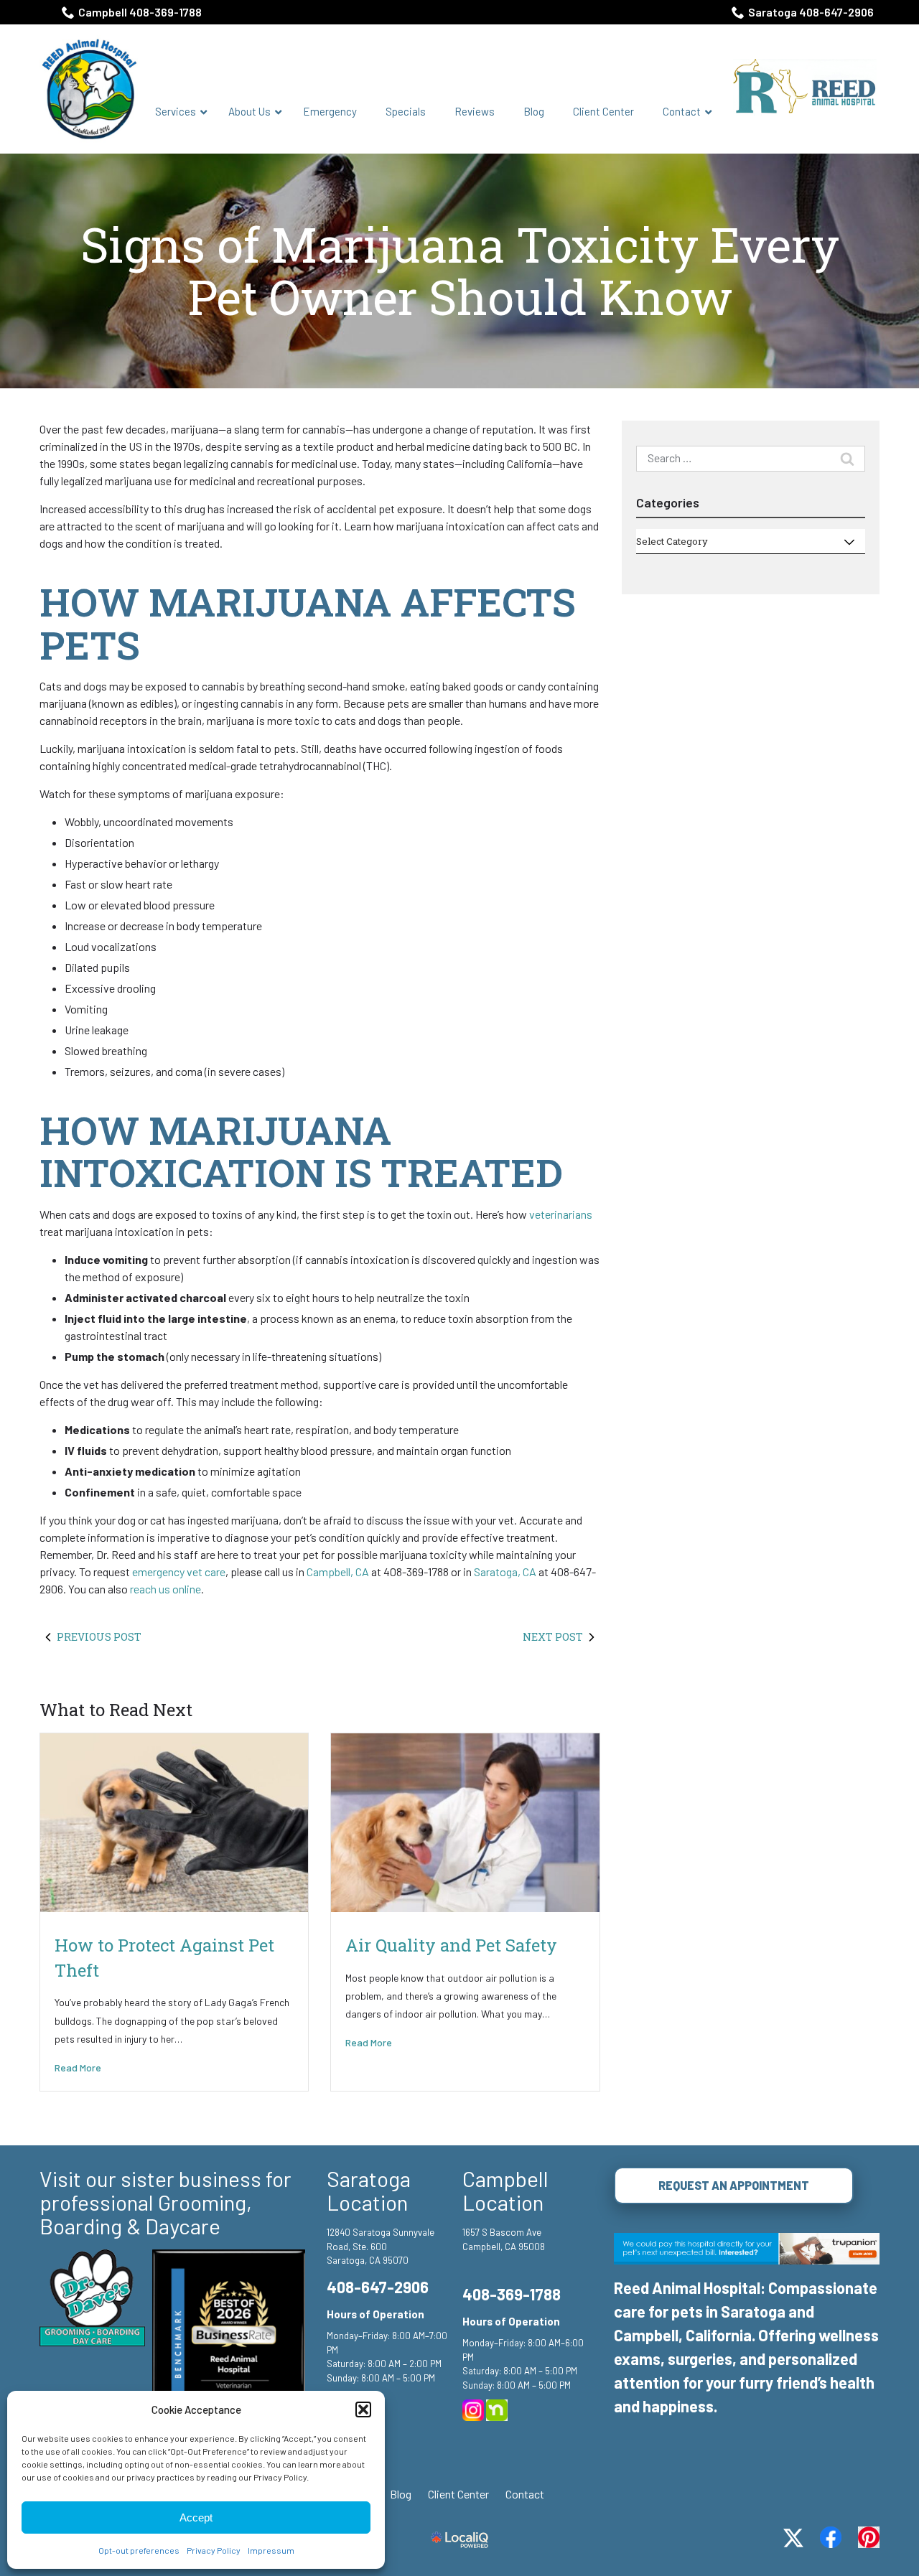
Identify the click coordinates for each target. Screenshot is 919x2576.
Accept (196, 2518)
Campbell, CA (338, 1572)
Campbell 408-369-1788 (140, 12)
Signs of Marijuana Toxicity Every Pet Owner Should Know (460, 271)
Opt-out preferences (139, 2550)
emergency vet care (179, 1572)
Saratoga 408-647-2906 (811, 12)
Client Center (458, 2494)
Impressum (271, 2550)
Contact (525, 2494)
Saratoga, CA (505, 1572)
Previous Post (99, 1637)
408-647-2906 (378, 2287)
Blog (401, 2494)
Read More (78, 2067)
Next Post (553, 1637)
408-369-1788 (512, 2294)
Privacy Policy (214, 2550)
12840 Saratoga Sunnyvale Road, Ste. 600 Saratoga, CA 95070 (381, 2246)
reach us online (165, 1589)
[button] (363, 2409)
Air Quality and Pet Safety (451, 1945)
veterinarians (561, 1214)
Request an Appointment (734, 2185)
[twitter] (793, 2538)
